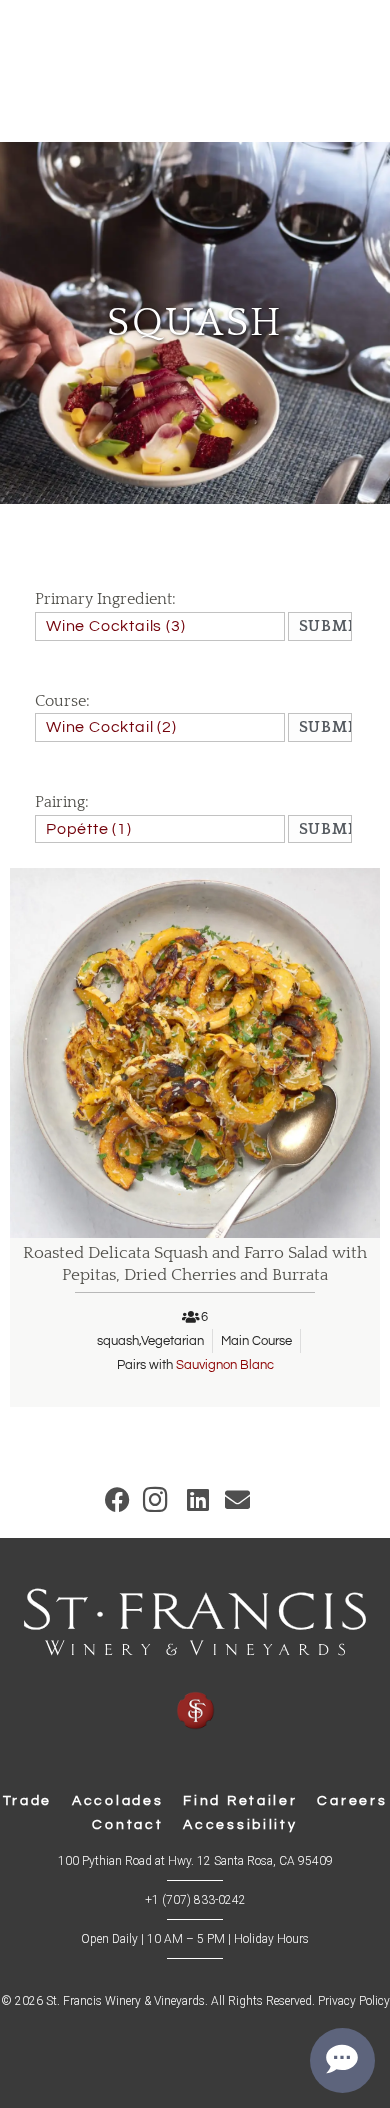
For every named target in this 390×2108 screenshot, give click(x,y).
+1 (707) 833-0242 (195, 1900)
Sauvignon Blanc (225, 1365)
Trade (28, 1801)
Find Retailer (240, 1801)
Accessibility (240, 1825)
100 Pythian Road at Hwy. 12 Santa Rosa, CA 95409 (195, 1861)
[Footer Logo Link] (195, 1660)
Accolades (117, 1801)
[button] (117, 1500)
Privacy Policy (354, 2001)
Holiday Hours (271, 1939)
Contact (127, 1825)
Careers (352, 1801)
